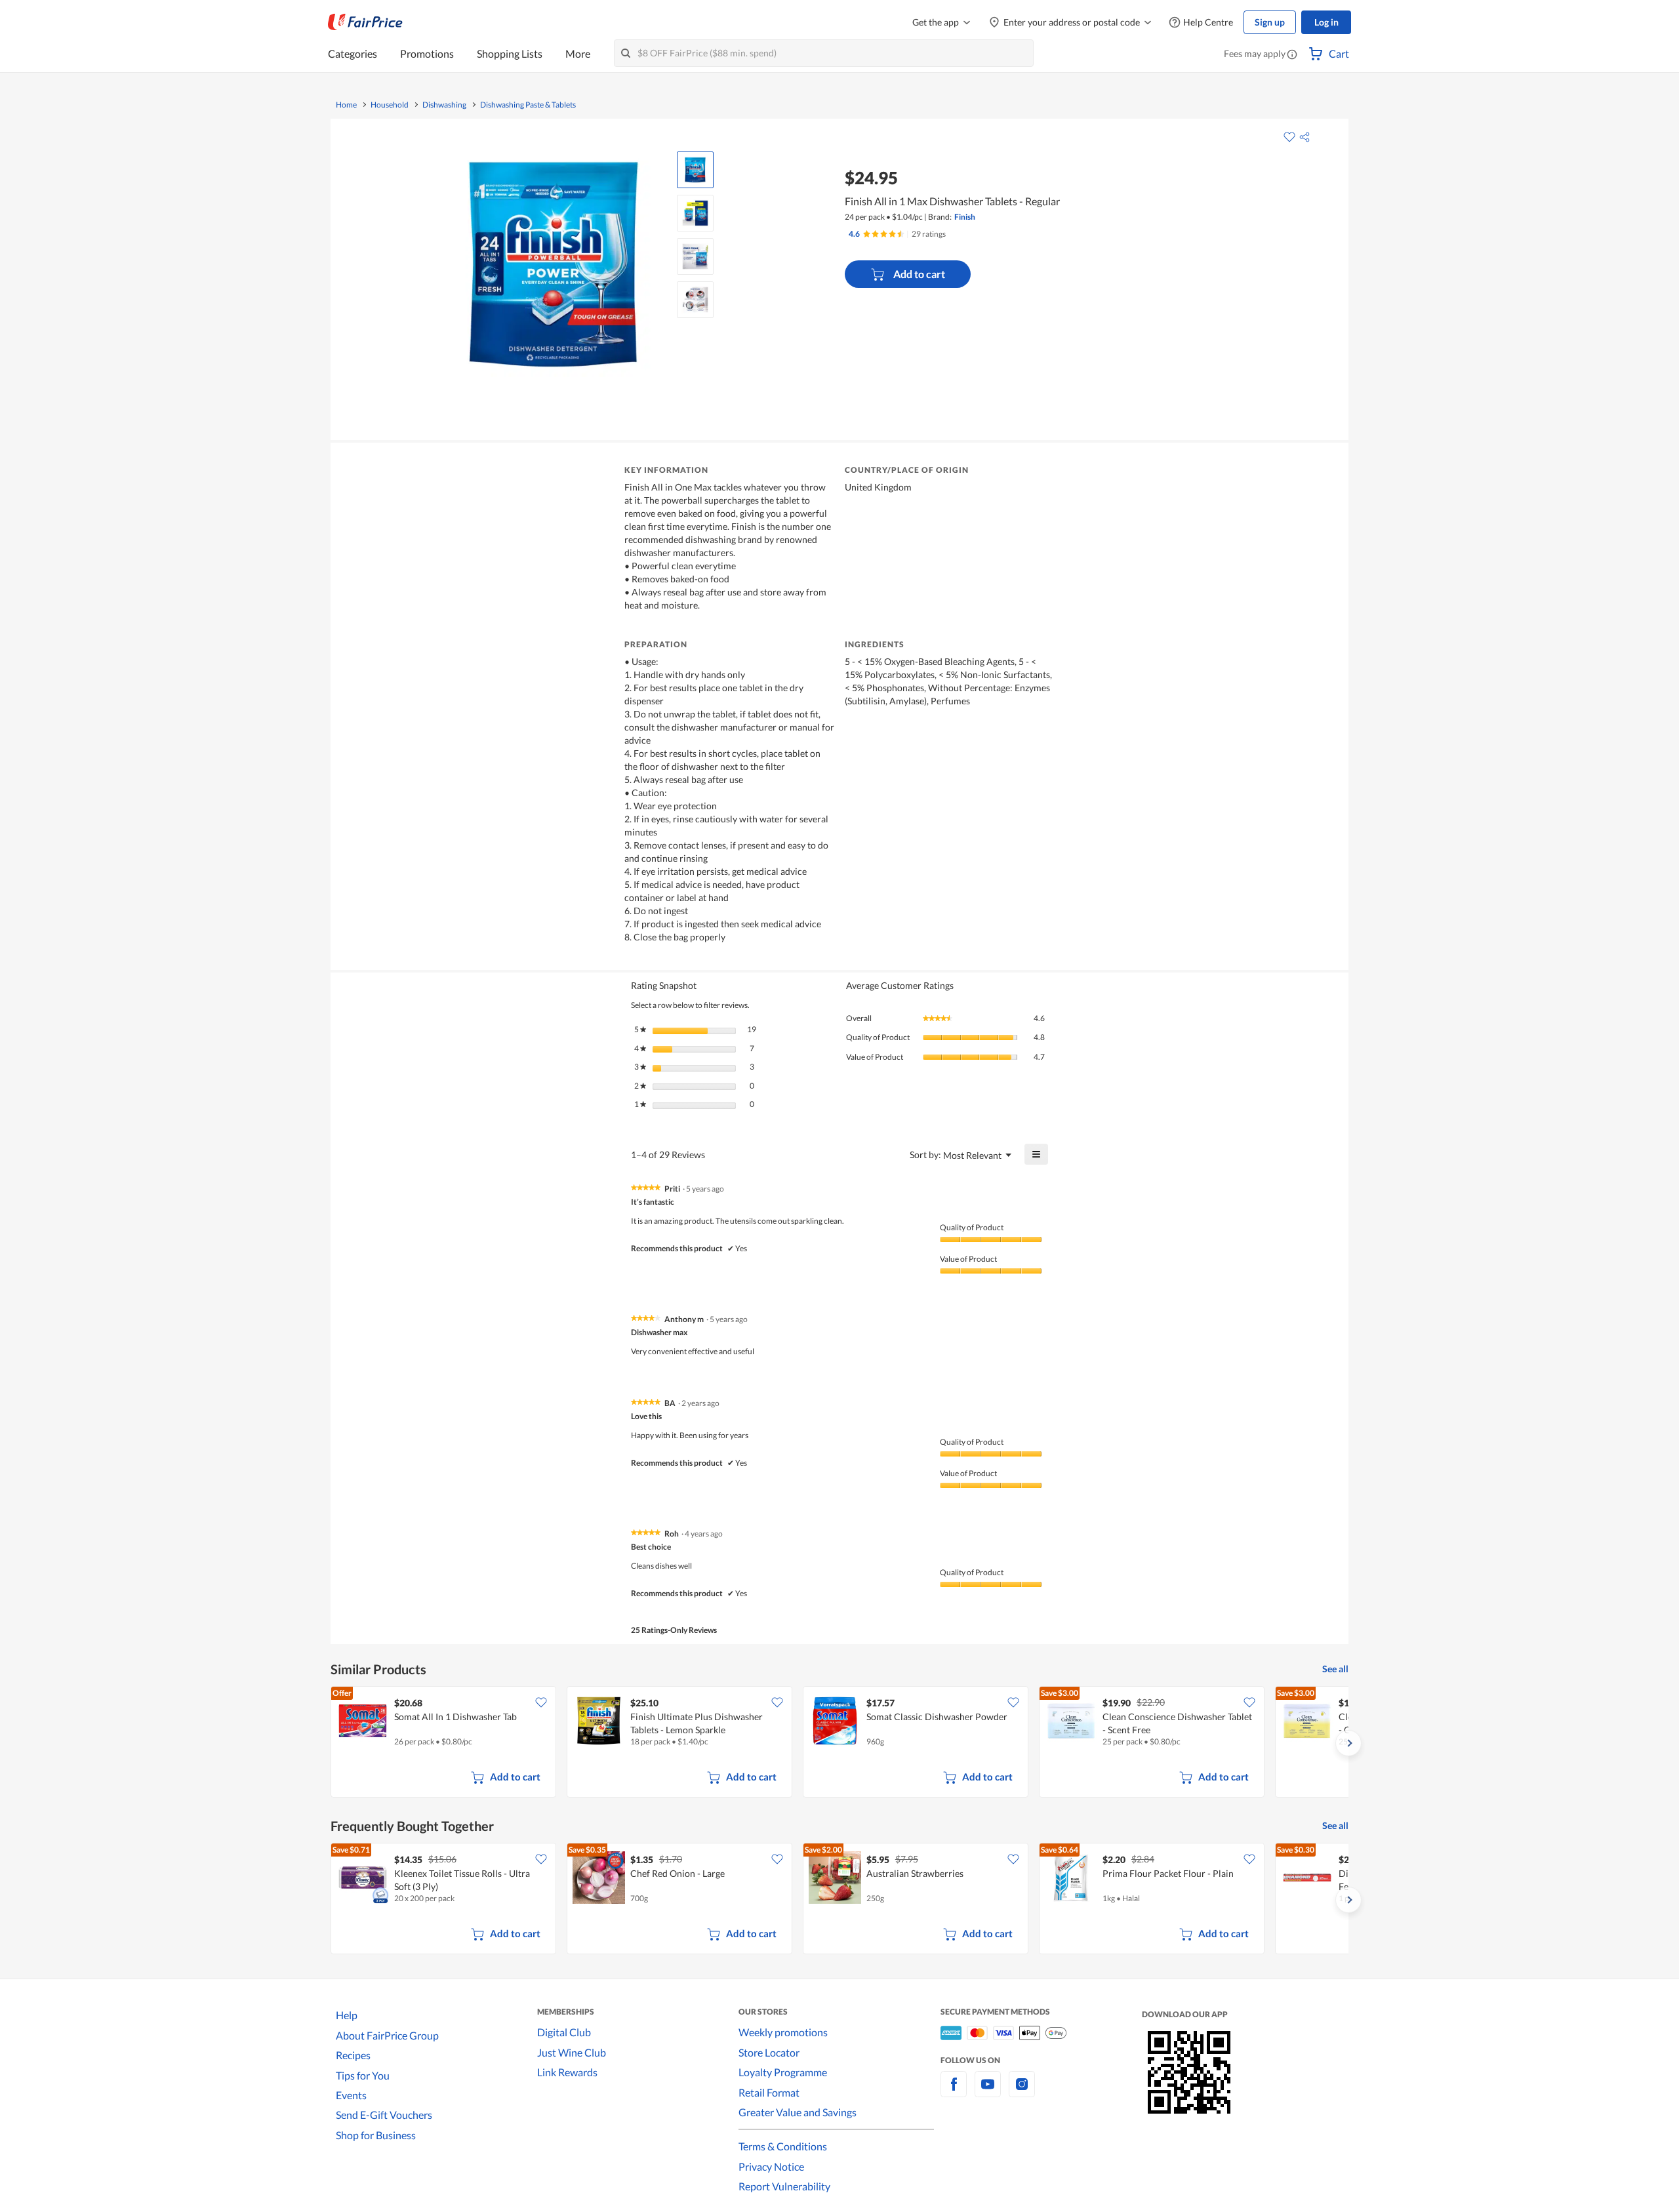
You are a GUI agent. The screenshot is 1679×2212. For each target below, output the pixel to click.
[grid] (839, 1743)
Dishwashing (444, 105)
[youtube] (988, 2092)
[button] (1292, 55)
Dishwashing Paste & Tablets (528, 105)
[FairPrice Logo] (365, 22)
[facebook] (954, 2092)
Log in (1326, 22)
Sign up (1270, 22)
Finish (965, 217)
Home (346, 105)
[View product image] (695, 170)
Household (390, 105)
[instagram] (1022, 2092)
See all (1335, 1669)
